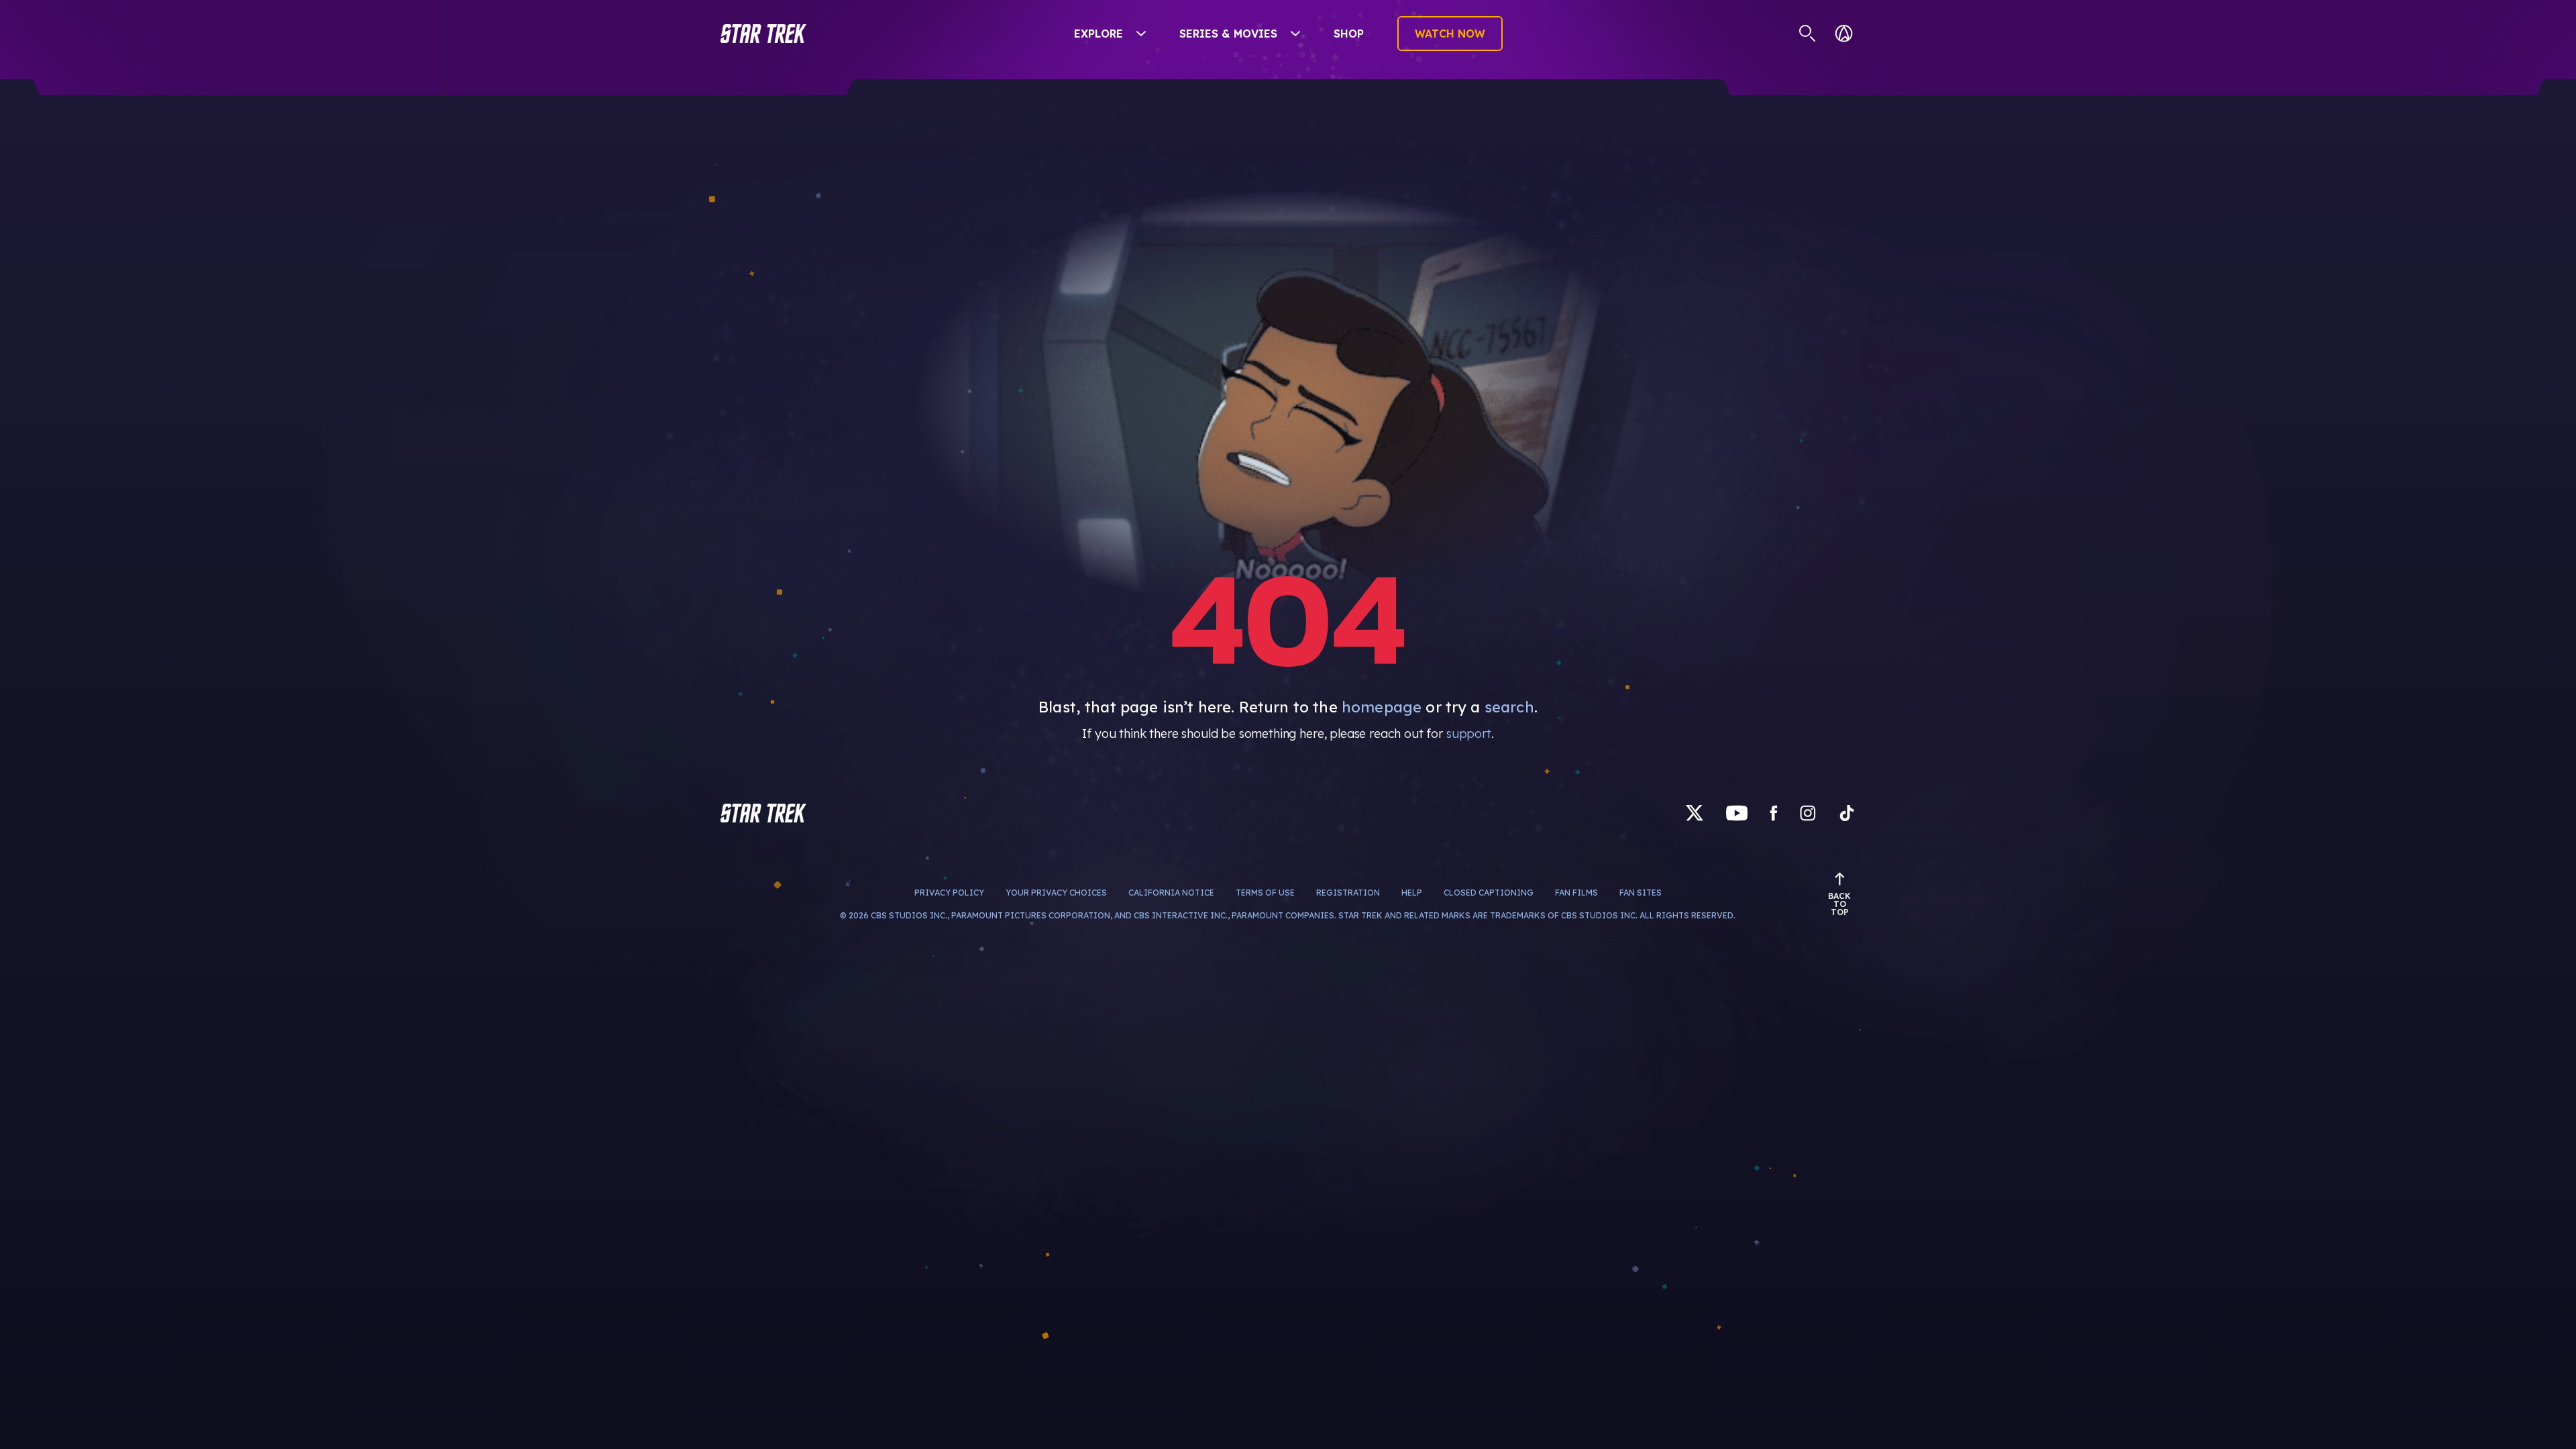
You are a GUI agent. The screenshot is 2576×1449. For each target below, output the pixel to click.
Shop (1349, 34)
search (1509, 707)
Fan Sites (1590, 893)
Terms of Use (1214, 893)
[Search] (1808, 34)
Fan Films (1525, 893)
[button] (763, 34)
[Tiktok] (1847, 813)
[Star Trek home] (763, 813)
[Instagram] (1808, 813)
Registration (1297, 893)
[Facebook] (1774, 813)
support (1469, 734)
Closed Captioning (1438, 893)
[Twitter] (1695, 813)
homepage (1382, 707)
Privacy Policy (1000, 893)
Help (1361, 893)
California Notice (1120, 893)
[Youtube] (1737, 813)
